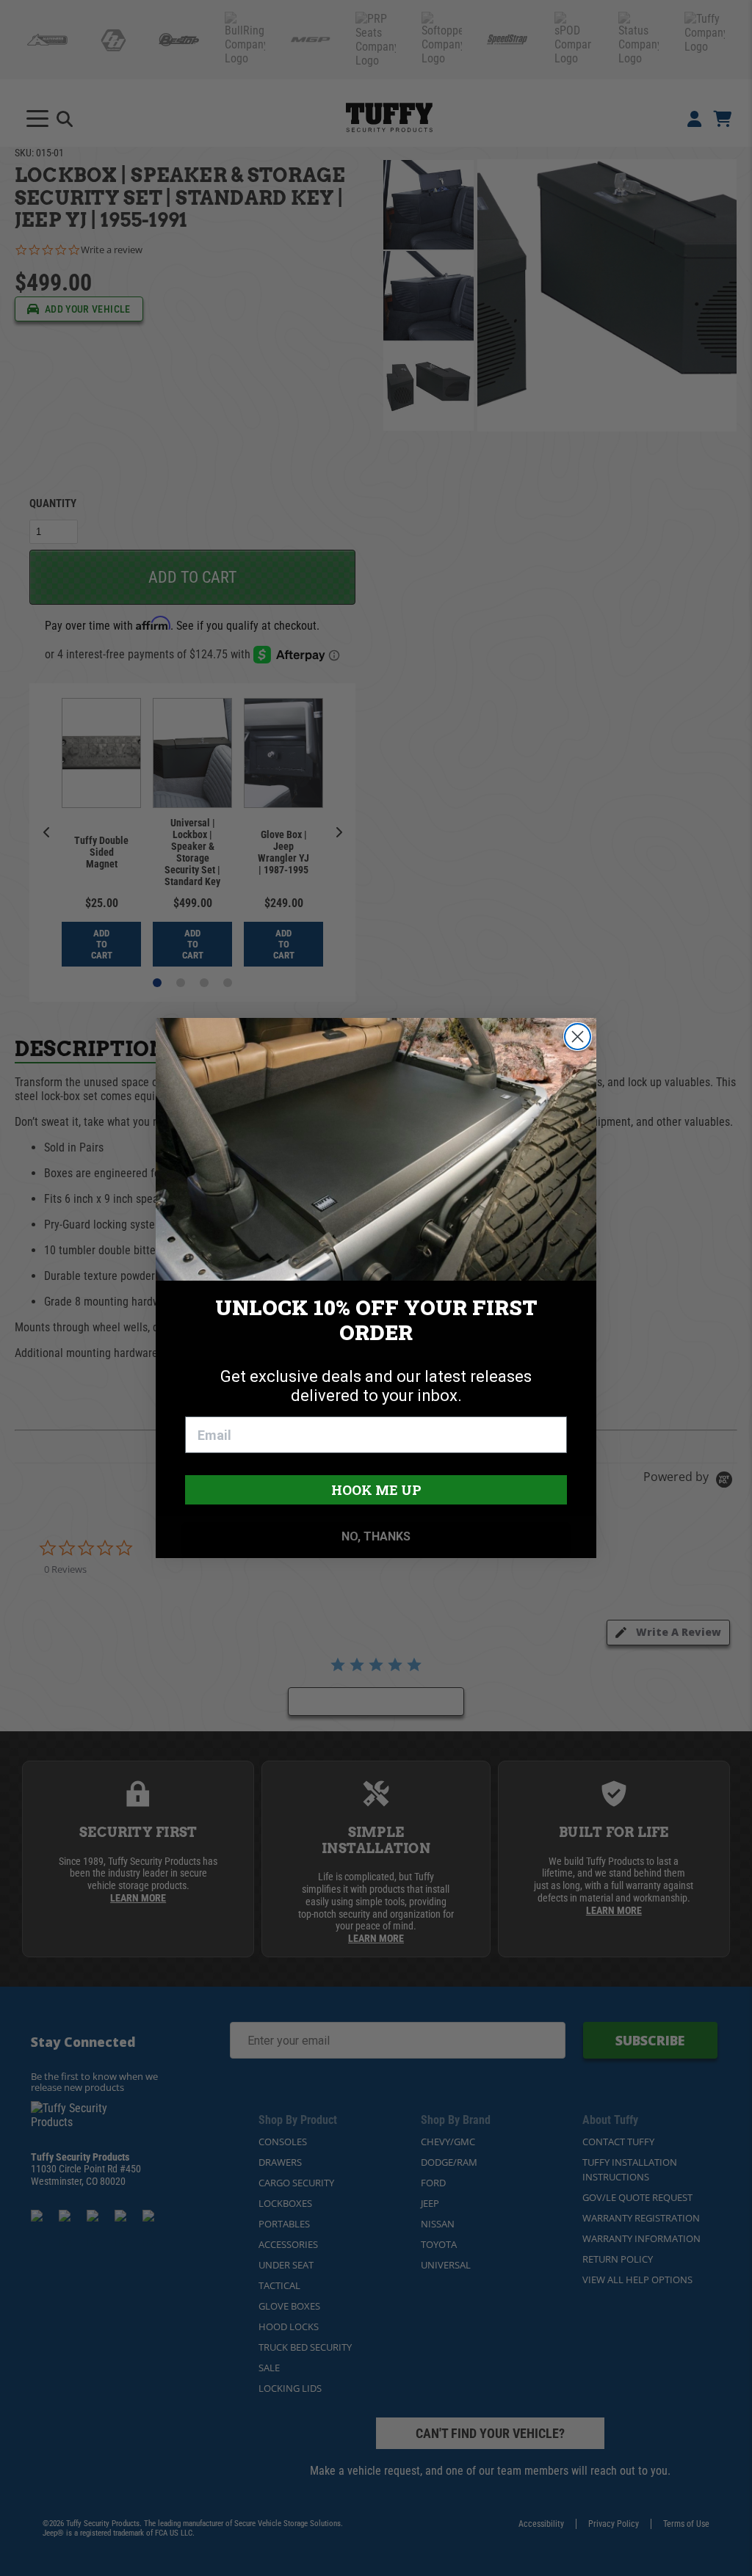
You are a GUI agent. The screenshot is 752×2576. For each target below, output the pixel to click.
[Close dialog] (578, 1037)
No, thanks (376, 1536)
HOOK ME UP (376, 1490)
